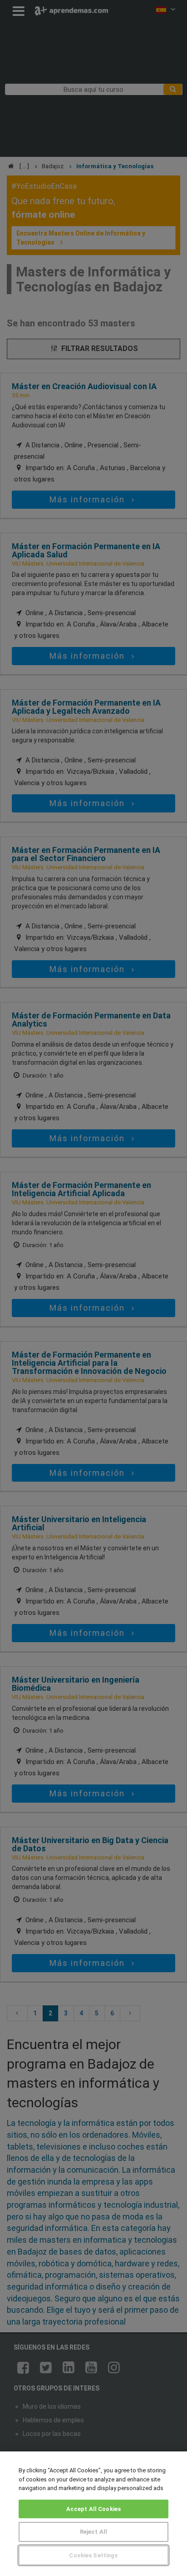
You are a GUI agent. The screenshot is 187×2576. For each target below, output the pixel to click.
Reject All (93, 2532)
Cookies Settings (93, 2555)
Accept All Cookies (93, 2509)
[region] (93, 2514)
